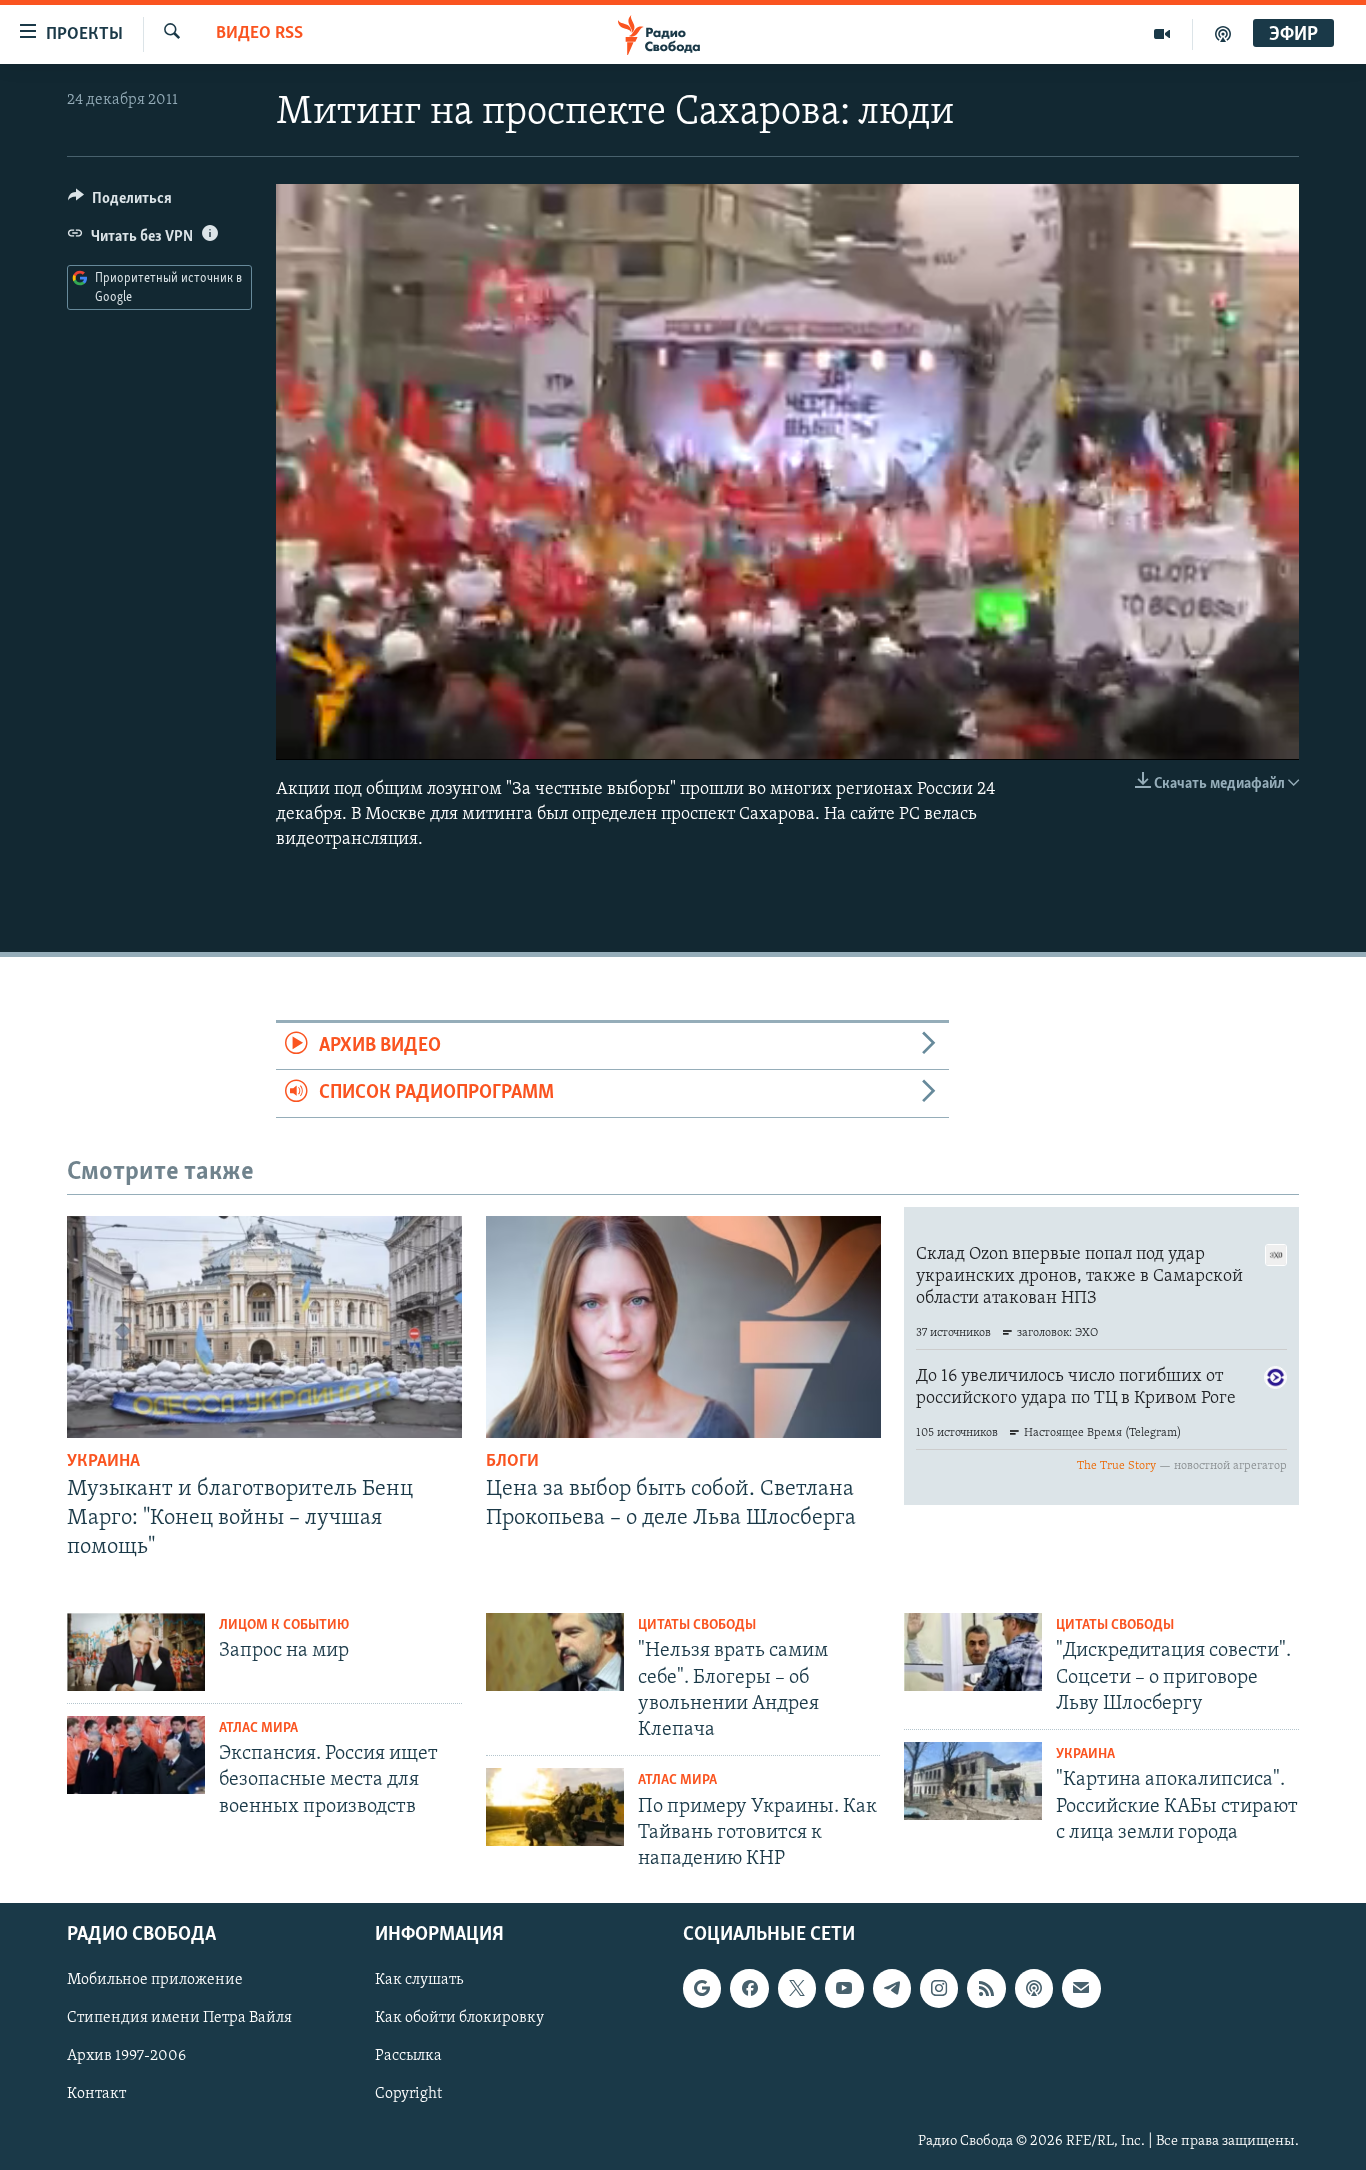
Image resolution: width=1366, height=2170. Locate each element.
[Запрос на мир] (136, 1652)
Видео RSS (259, 34)
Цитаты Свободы (697, 1625)
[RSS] (986, 1989)
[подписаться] (1081, 1989)
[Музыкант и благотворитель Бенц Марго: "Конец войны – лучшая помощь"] (264, 1327)
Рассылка (408, 2057)
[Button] (120, 203)
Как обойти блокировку (459, 2019)
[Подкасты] (1034, 1989)
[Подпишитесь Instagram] (939, 1989)
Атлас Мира (258, 1728)
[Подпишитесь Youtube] (844, 1989)
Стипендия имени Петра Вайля (179, 2019)
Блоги (512, 1462)
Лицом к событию (284, 1625)
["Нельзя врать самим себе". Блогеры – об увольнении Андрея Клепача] (555, 1652)
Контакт (96, 2095)
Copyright (408, 2095)
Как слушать (419, 1981)
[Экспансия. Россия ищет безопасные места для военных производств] (136, 1755)
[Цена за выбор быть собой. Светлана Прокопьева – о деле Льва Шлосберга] (683, 1327)
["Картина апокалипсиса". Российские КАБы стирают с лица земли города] (973, 1781)
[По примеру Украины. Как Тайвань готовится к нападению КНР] (555, 1807)
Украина (103, 1462)
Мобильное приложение (155, 1981)
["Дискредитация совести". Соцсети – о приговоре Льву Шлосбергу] (973, 1652)
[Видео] (1162, 34)
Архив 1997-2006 (126, 2057)
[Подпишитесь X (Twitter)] (797, 1989)
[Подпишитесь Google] (702, 1989)
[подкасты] (1223, 34)
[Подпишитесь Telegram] (892, 1989)
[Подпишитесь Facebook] (749, 1989)
